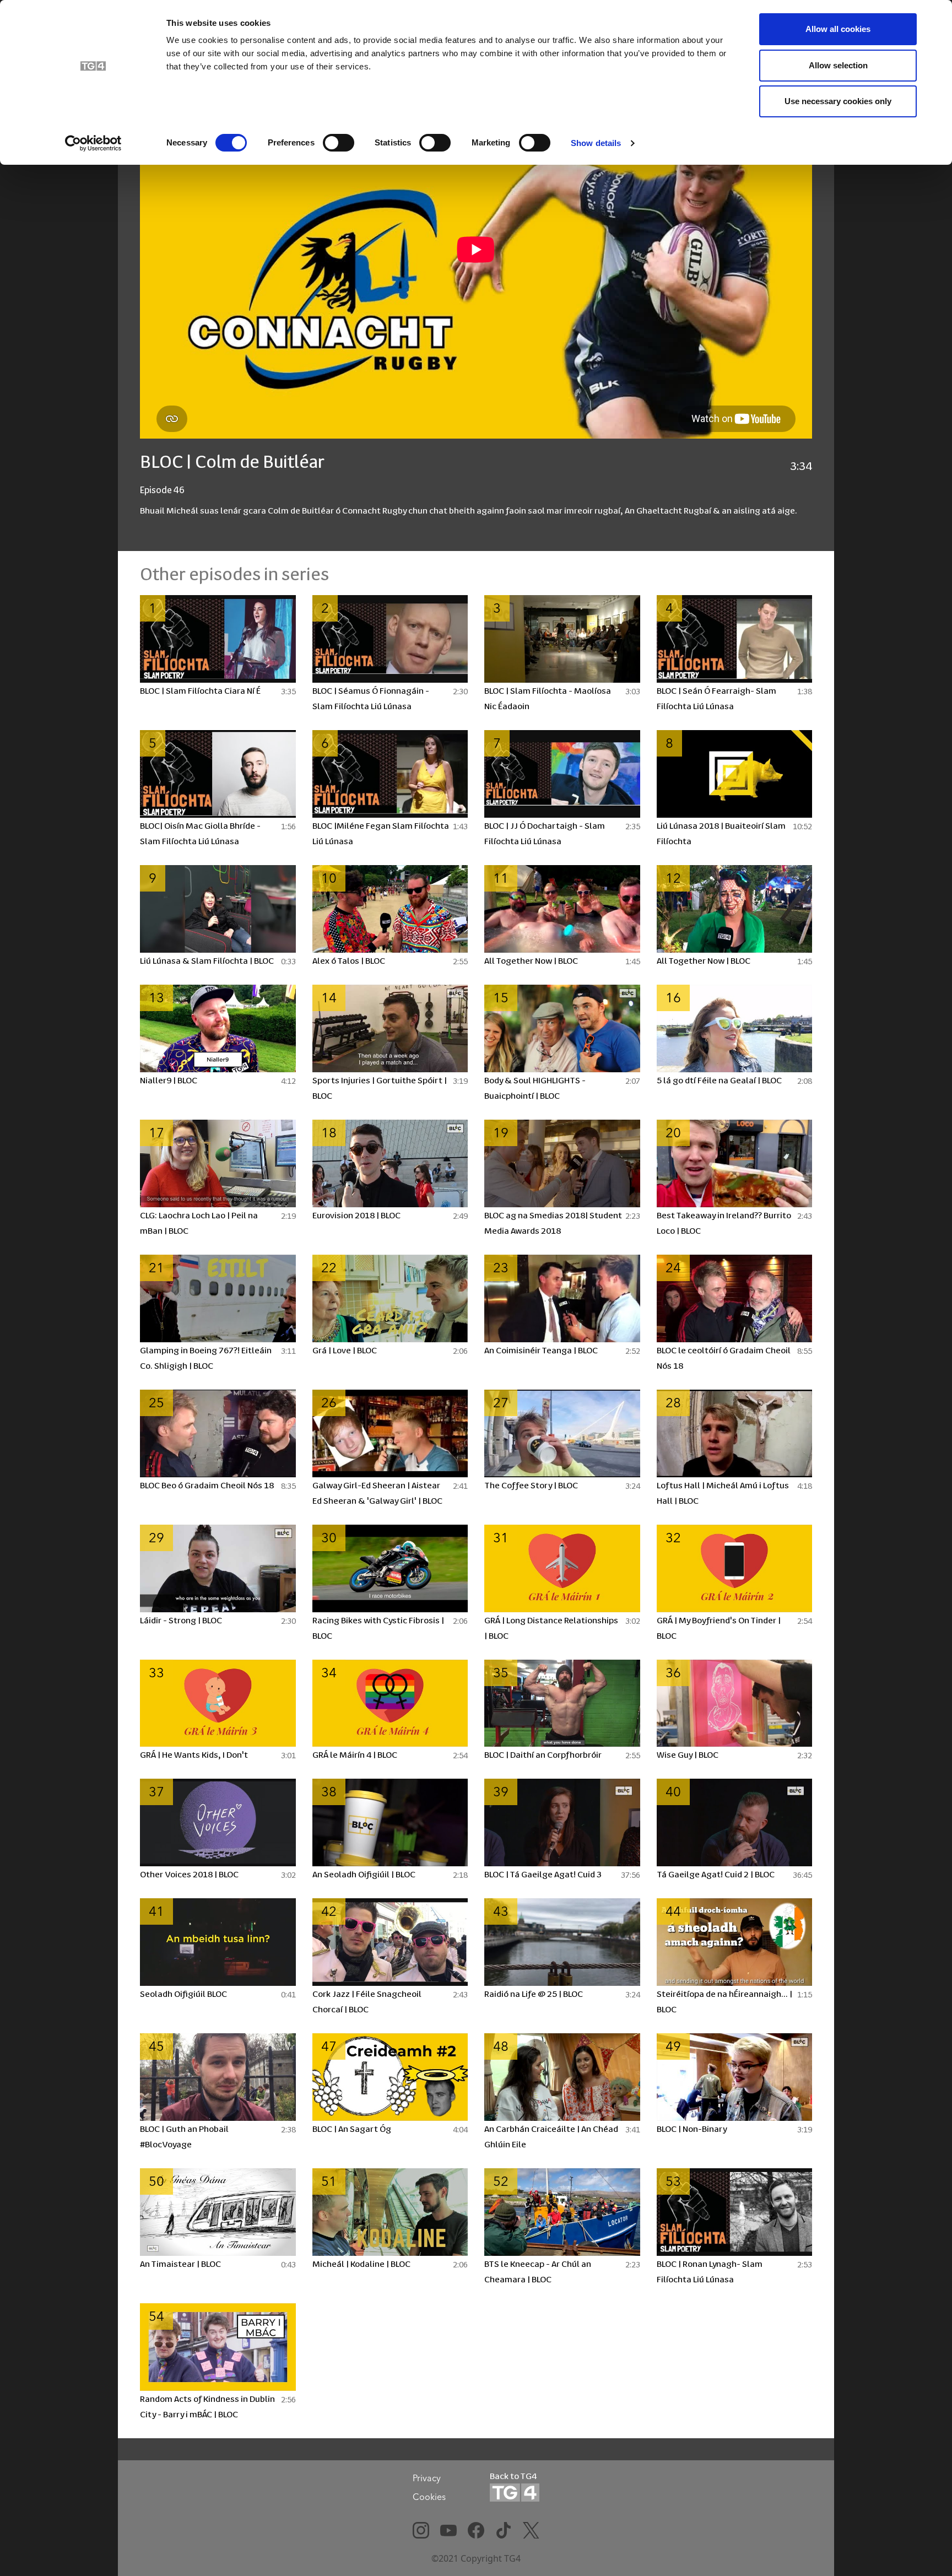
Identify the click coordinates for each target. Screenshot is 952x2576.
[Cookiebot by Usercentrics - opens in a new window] (93, 143)
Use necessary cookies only (838, 101)
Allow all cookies (838, 29)
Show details (596, 143)
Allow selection (838, 65)
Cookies (429, 2497)
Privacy (427, 2478)
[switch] (339, 143)
